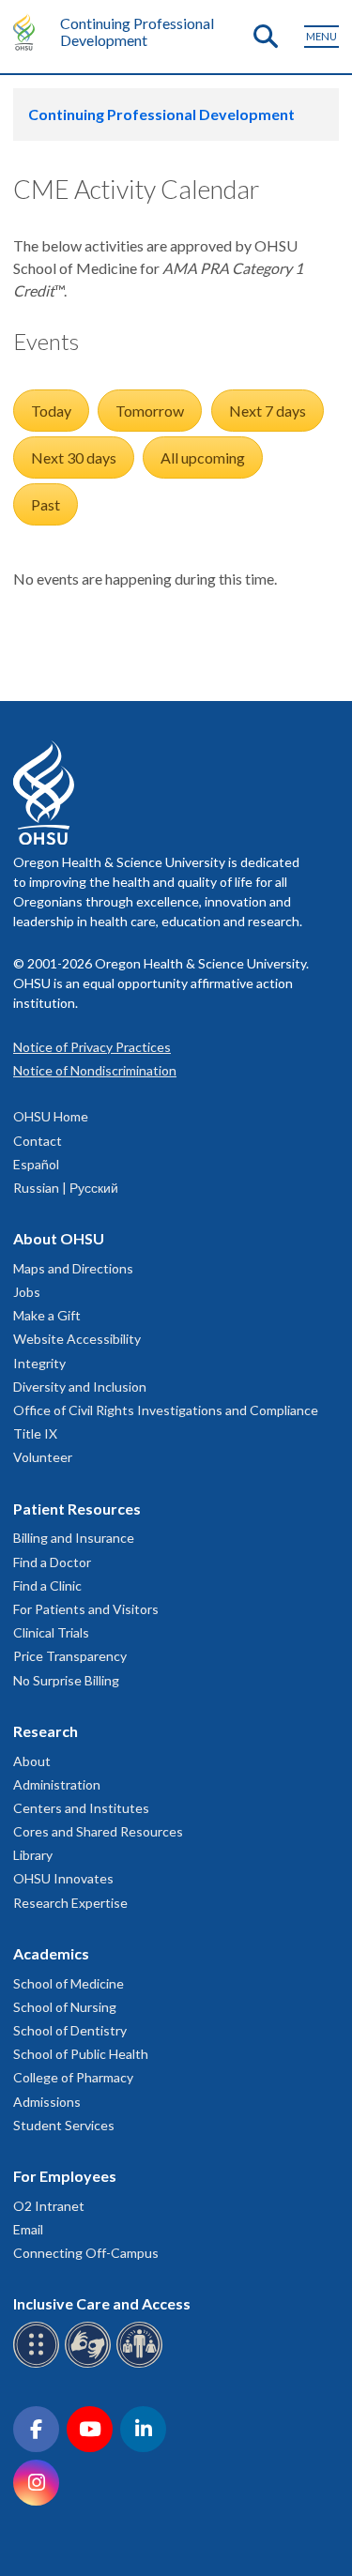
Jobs (27, 1292)
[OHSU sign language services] (91, 2364)
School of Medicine (69, 1983)
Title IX (35, 1433)
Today (51, 411)
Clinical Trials (51, 1632)
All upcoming (203, 457)
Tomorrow (150, 411)
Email (28, 2229)
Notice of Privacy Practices (92, 1047)
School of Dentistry (70, 2030)
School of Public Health (81, 2054)
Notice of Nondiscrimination (95, 1070)
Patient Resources (77, 1509)
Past (46, 504)
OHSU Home (51, 1116)
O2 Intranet (49, 2206)
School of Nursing (65, 2007)
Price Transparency (70, 1656)
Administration (57, 1784)
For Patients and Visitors (86, 1609)
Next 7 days (268, 411)
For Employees (65, 2176)
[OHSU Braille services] (39, 2364)
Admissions (47, 2102)
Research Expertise (70, 1903)
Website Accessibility (77, 1339)
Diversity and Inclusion (80, 1387)
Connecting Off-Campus (86, 2253)
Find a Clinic (47, 1585)
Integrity (39, 1363)
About (32, 1761)
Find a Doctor (52, 1562)
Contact (38, 1141)
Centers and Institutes (81, 1808)
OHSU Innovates (63, 1878)
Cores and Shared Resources (98, 1831)
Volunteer (43, 1457)
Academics (51, 1953)
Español (36, 1164)
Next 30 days (74, 457)
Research (46, 1731)
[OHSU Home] (29, 32)
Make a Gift (47, 1315)
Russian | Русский (66, 1188)
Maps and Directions (73, 1268)
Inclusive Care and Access (102, 2303)
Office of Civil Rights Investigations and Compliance (166, 1410)
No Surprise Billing (66, 1680)
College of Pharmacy (73, 2077)
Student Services (64, 2125)
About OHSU (59, 1238)
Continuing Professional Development (137, 31)
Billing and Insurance (74, 1538)
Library (33, 1855)
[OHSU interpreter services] (142, 2364)
